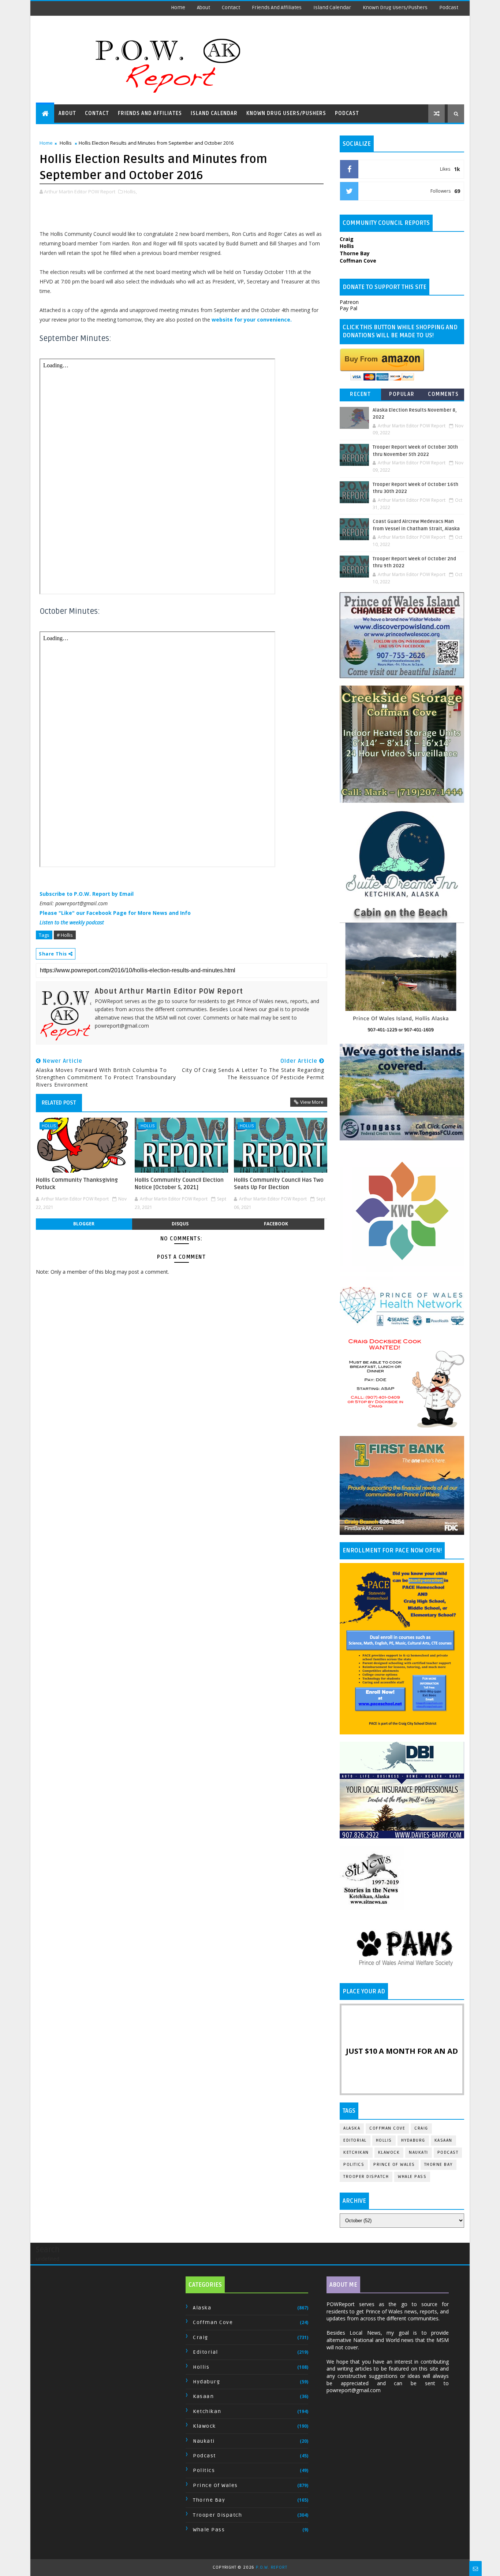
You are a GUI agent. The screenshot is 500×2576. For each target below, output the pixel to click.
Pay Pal (348, 308)
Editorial (355, 2140)
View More (312, 1102)
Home (178, 8)
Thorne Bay (439, 2165)
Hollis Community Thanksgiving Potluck (77, 1184)
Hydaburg (413, 2140)
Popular (402, 394)
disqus (180, 1224)
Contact (231, 8)
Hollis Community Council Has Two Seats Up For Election (279, 1184)
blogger (84, 1224)
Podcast (449, 8)
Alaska (352, 2128)
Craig (421, 2128)
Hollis (66, 143)
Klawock (389, 2152)
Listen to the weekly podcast (72, 922)
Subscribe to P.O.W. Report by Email (87, 894)
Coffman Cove (387, 2128)
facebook (276, 1224)
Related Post (59, 1103)
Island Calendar (332, 8)
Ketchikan (356, 2152)
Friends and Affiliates (277, 8)
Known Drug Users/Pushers (395, 8)
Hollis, (130, 192)
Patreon (349, 302)
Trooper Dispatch (366, 2177)
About (204, 8)
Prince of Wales (394, 2165)
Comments (443, 394)
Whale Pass (412, 2177)
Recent (360, 394)
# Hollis (65, 935)
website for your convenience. (252, 320)
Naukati (419, 2152)
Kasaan (443, 2140)
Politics (354, 2165)
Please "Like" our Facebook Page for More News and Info (115, 913)
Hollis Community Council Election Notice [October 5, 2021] (179, 1184)
